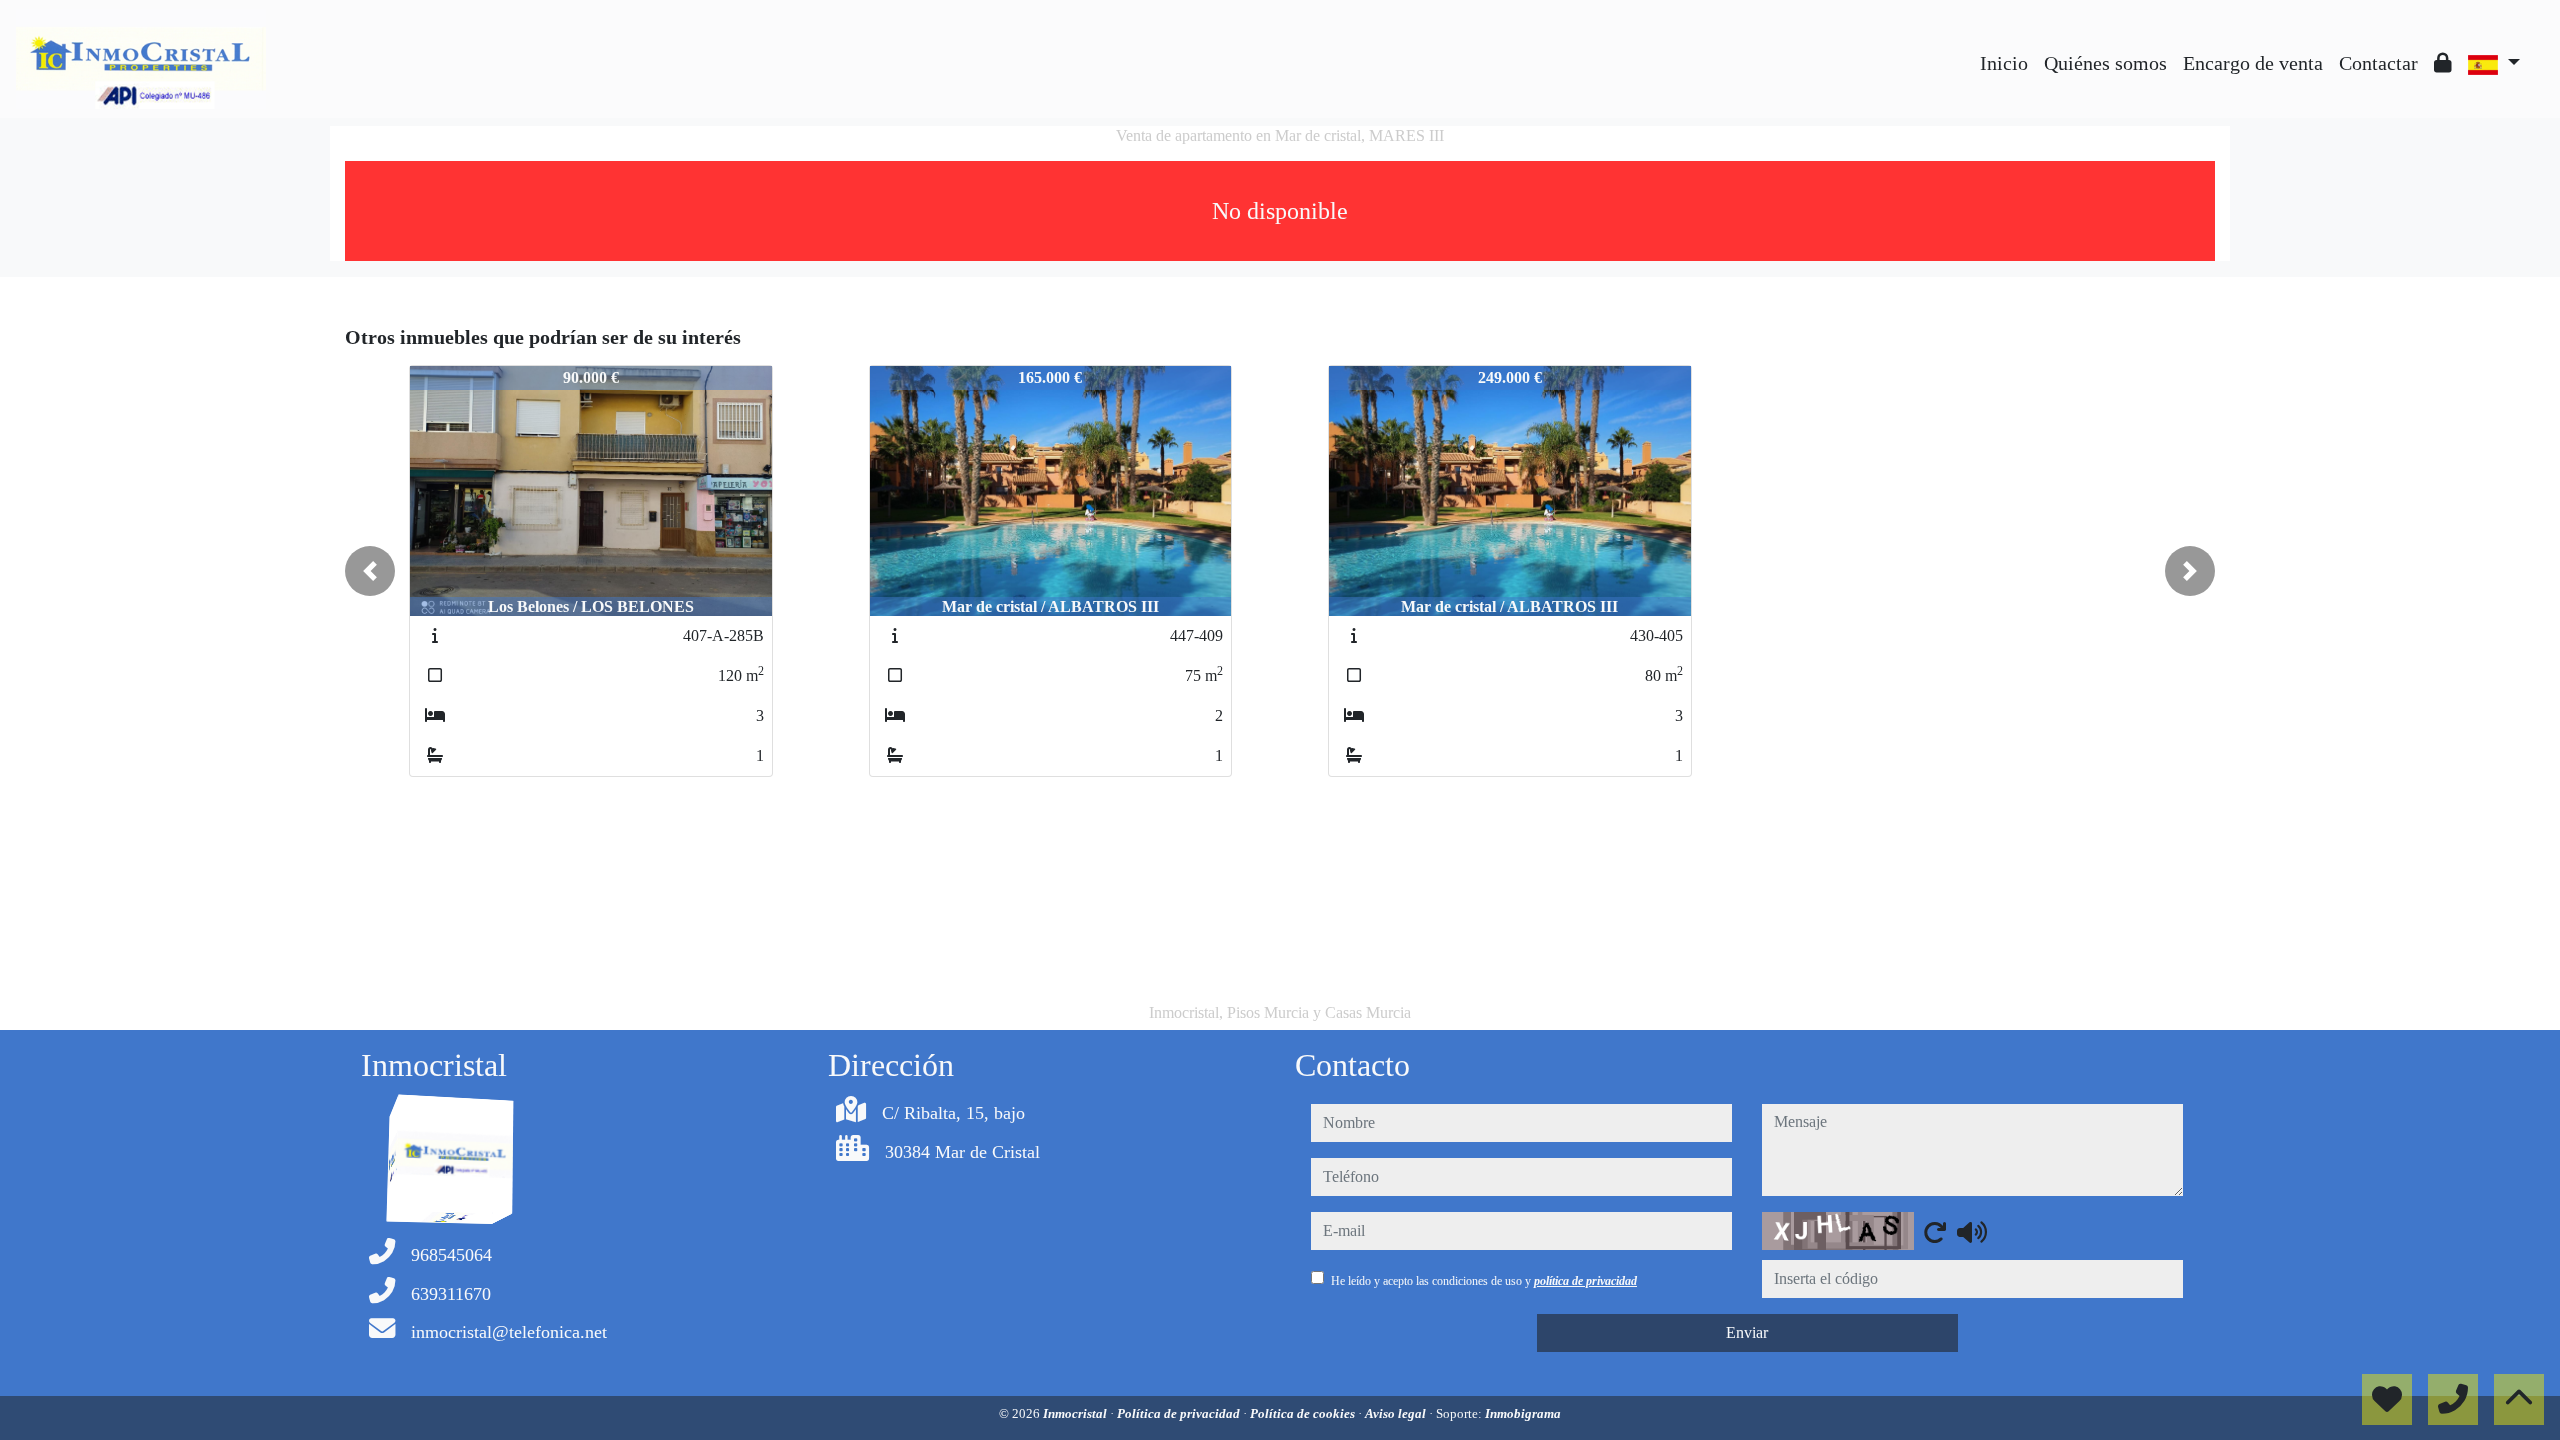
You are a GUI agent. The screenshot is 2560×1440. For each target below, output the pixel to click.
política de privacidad (1585, 1281)
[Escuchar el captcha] (1972, 1232)
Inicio (2004, 63)
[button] (370, 571)
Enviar (1747, 1332)
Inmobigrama (1523, 1413)
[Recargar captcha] (1935, 1232)
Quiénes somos (2105, 63)
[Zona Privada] (2443, 63)
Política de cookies (1304, 1413)
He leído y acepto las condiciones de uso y (1484, 1281)
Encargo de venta (2253, 63)
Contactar (2378, 63)
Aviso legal (1397, 1413)
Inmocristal (1076, 1413)
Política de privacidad (1180, 1413)
